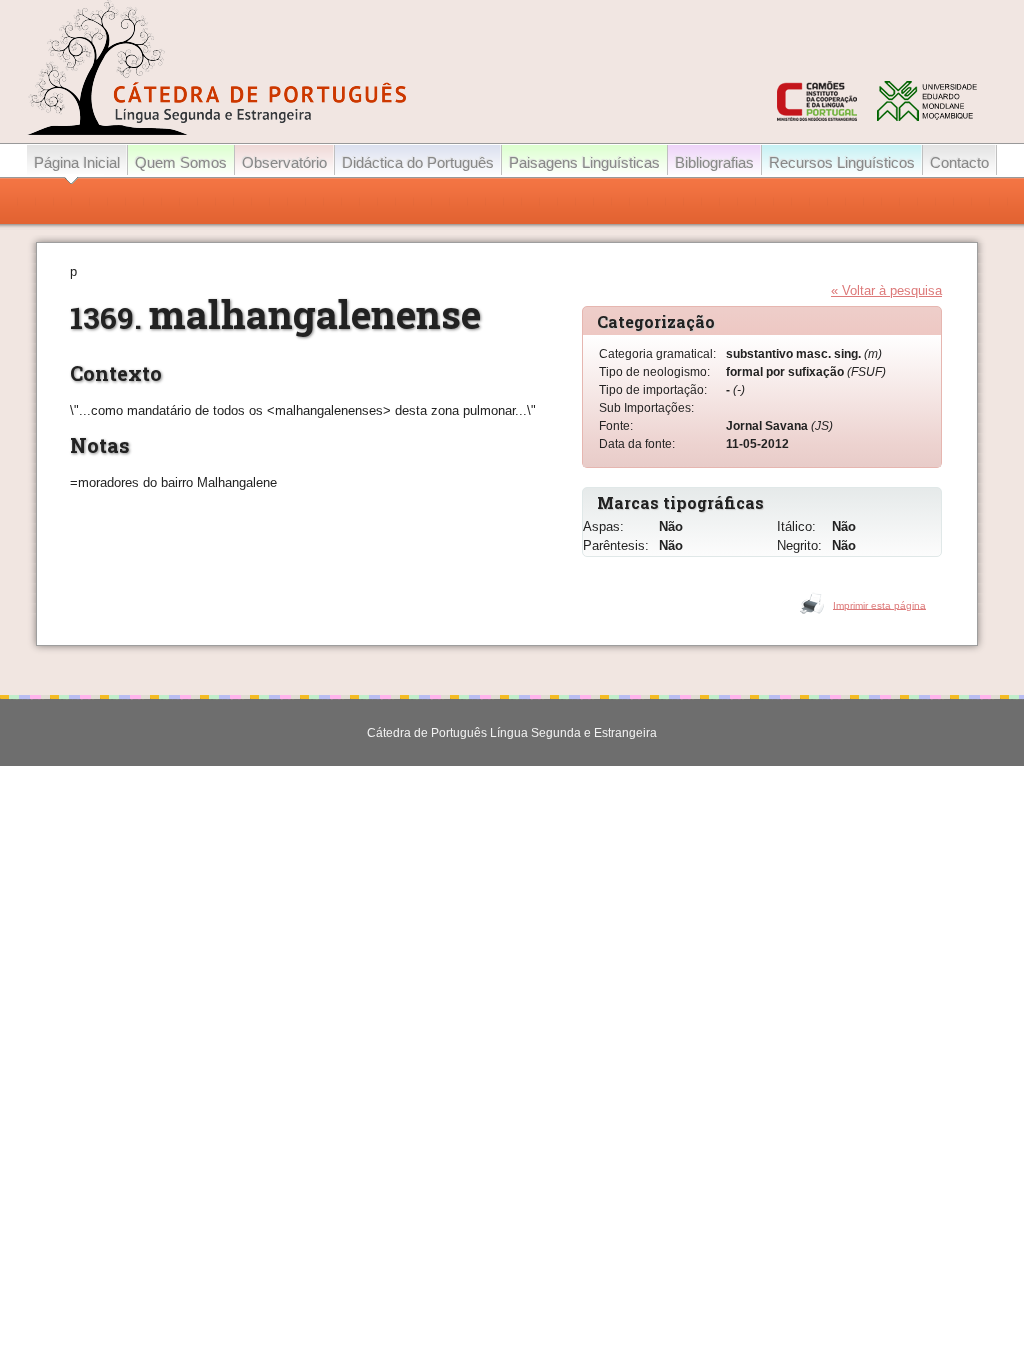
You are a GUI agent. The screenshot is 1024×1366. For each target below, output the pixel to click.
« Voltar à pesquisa (886, 290)
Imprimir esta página (879, 604)
